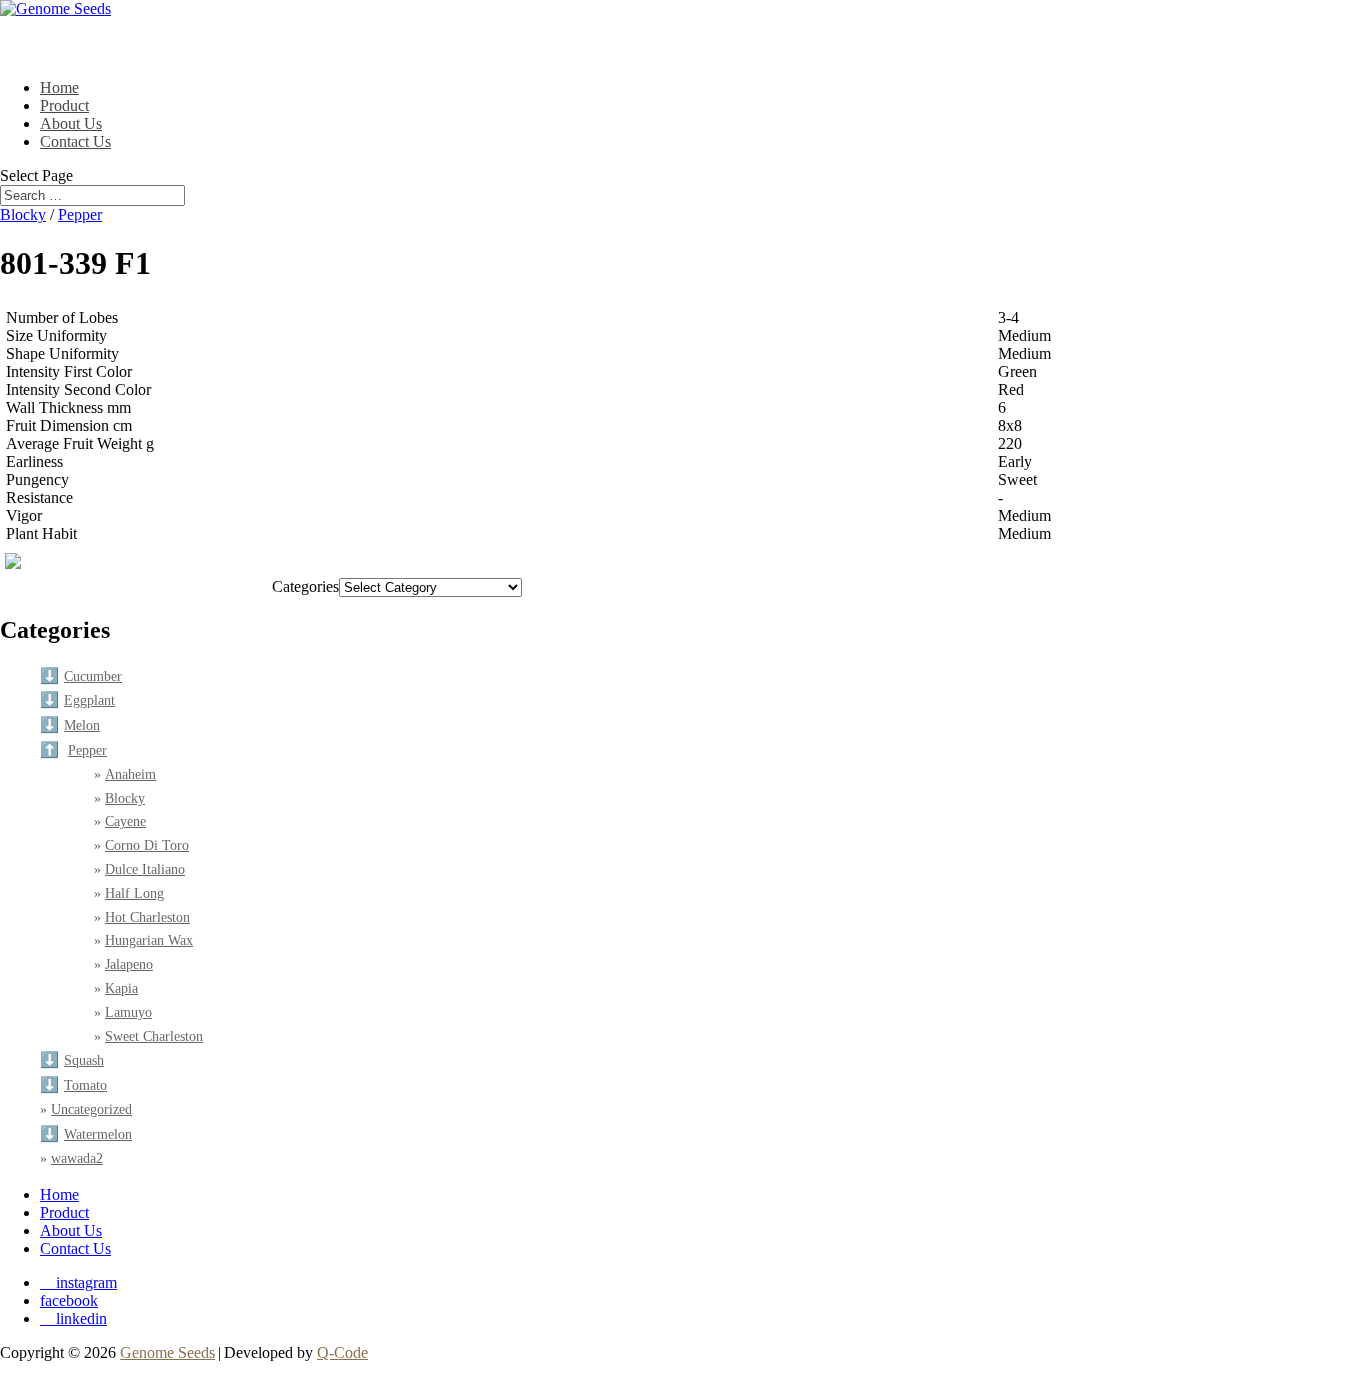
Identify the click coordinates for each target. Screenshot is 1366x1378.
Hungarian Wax (149, 940)
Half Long (134, 893)
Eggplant (89, 700)
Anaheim (130, 774)
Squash (84, 1060)
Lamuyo (128, 1012)
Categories (305, 586)
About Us (71, 1230)
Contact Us (75, 141)
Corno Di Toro (147, 845)
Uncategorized (91, 1109)
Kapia (121, 988)
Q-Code (342, 1352)
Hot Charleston (147, 917)
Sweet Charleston (154, 1036)
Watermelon (98, 1134)
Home (59, 1194)
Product (64, 1212)
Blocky (23, 214)
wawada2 (77, 1158)
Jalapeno (129, 964)
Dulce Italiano (145, 869)
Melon (82, 725)
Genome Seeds (167, 1352)
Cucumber (93, 676)
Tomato (85, 1085)
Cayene (125, 821)
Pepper (80, 214)
